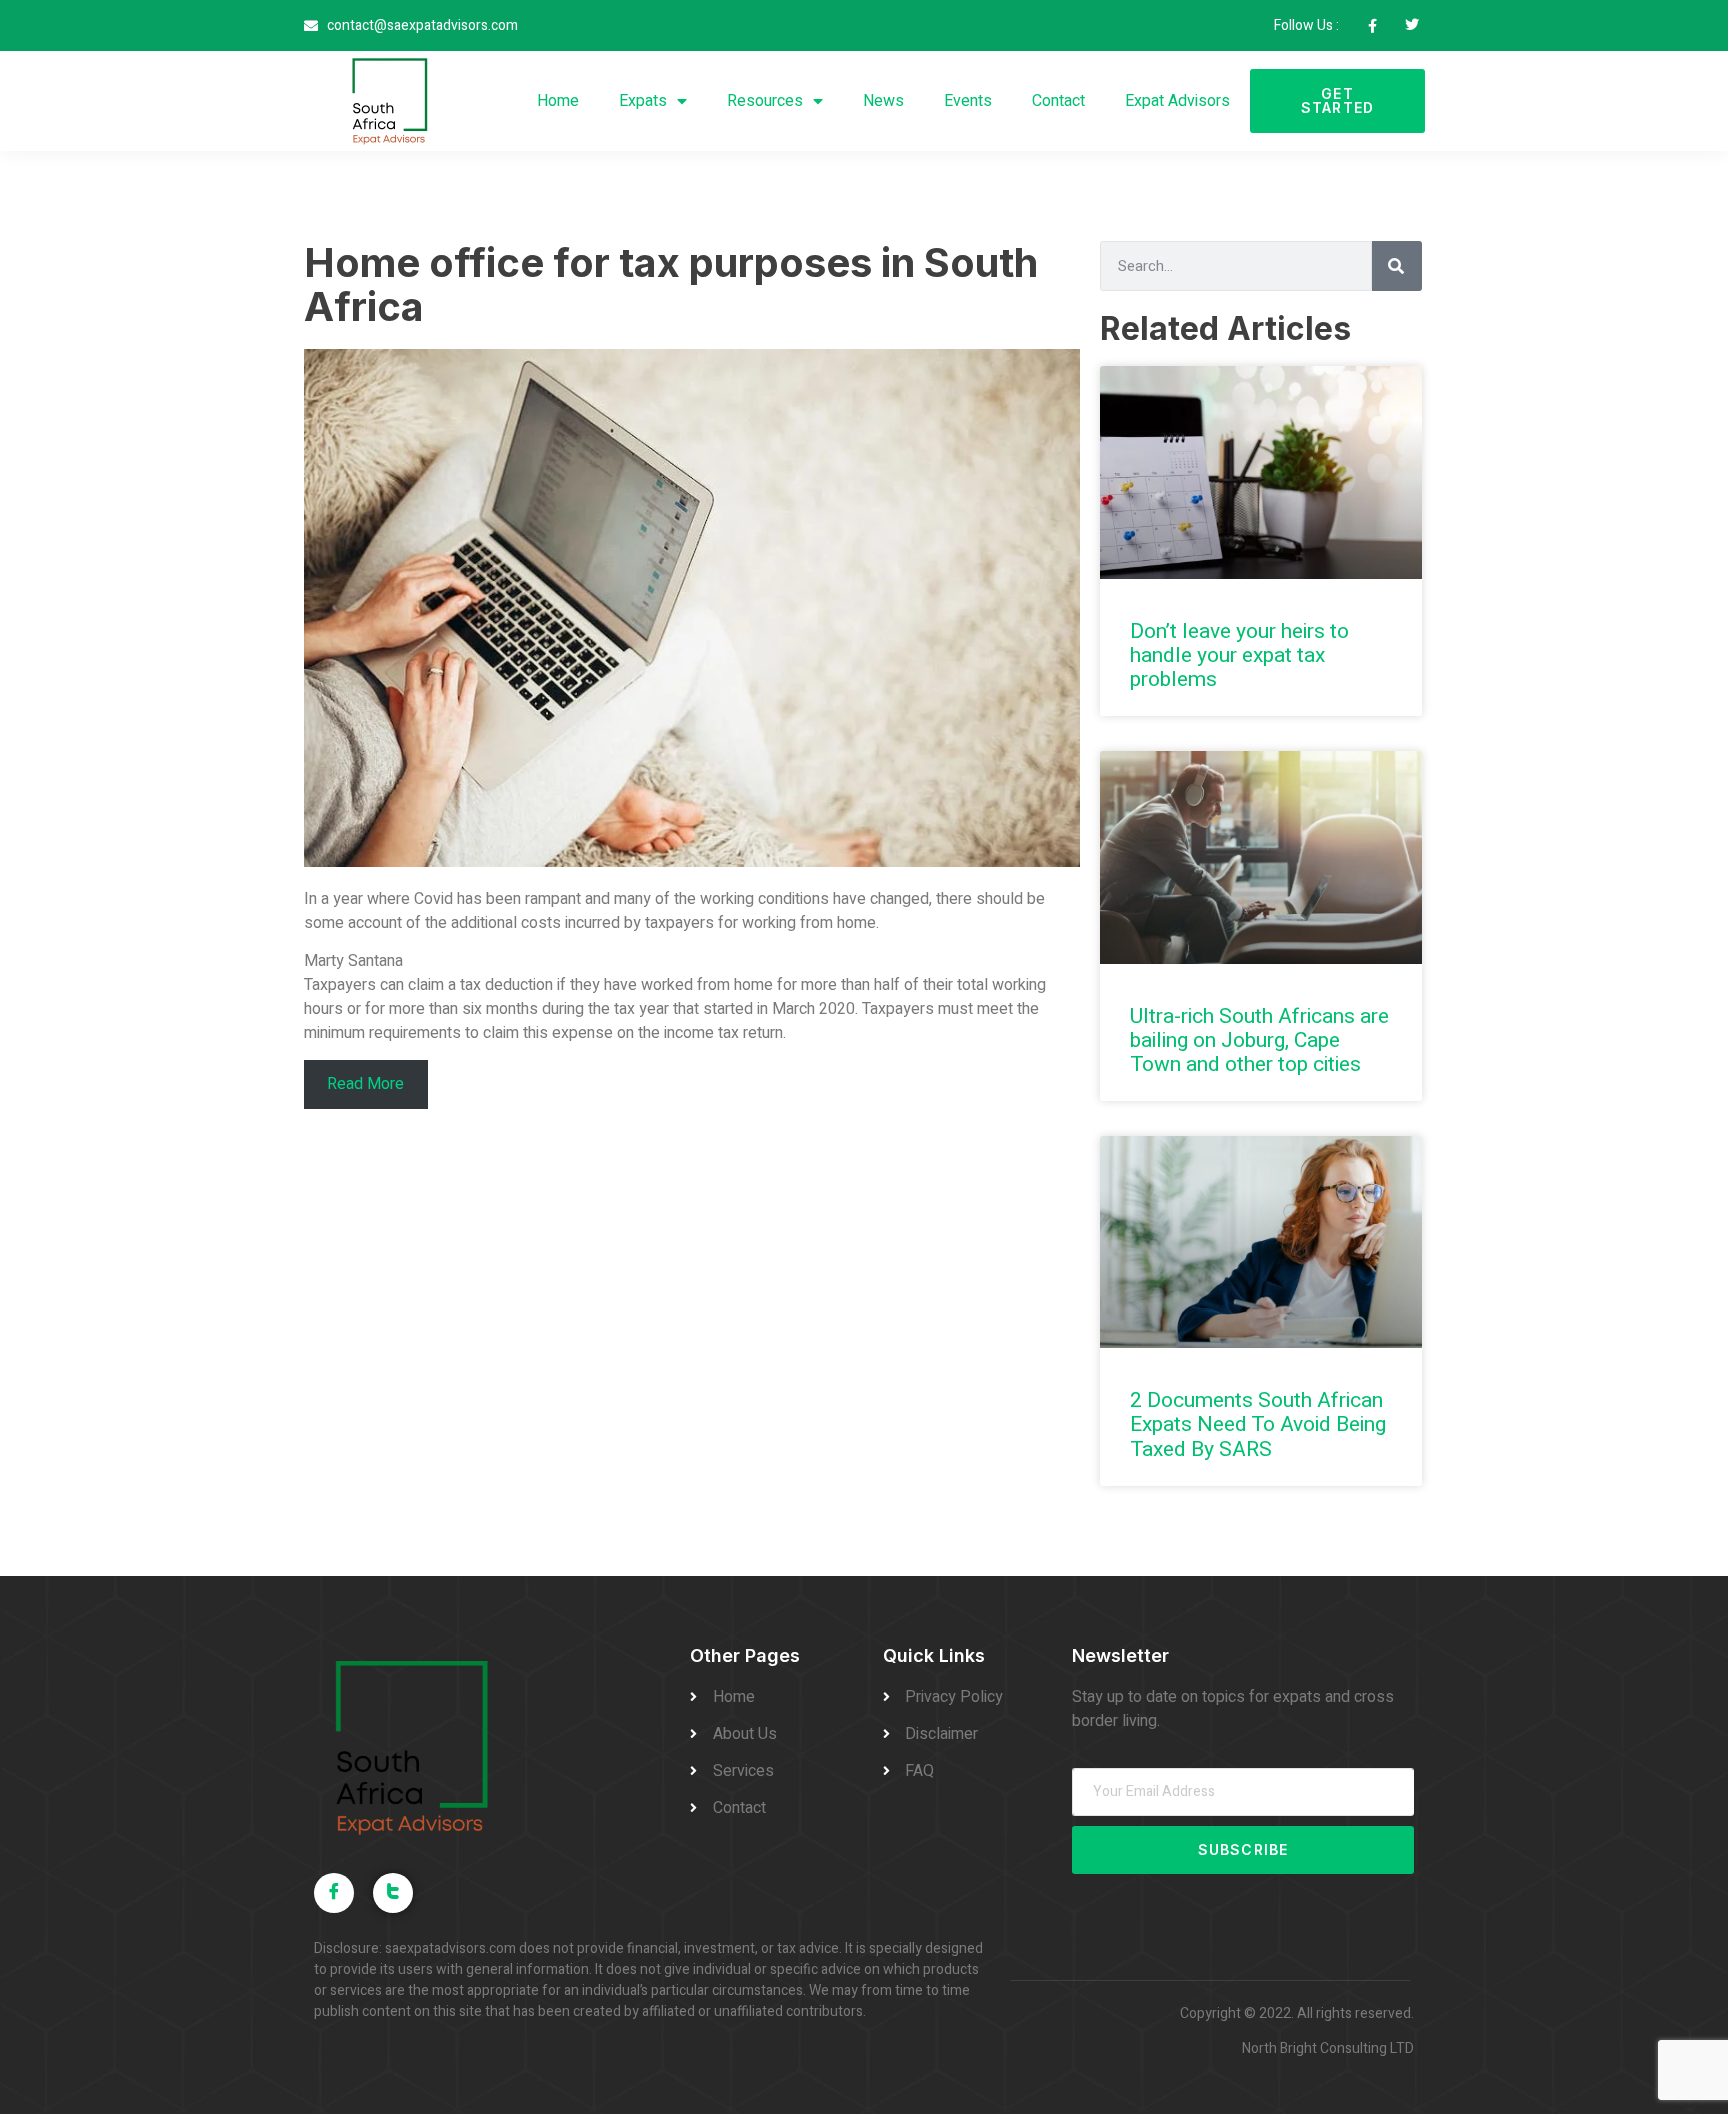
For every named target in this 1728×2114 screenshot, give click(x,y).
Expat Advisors (1177, 101)
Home (558, 101)
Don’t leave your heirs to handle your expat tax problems (1239, 655)
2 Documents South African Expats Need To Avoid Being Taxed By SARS (1258, 1424)
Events (968, 101)
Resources (765, 101)
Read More (365, 1084)
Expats (643, 101)
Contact (1058, 101)
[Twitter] (393, 1893)
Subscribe (1243, 1849)
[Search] (1397, 266)
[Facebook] (334, 1893)
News (883, 101)
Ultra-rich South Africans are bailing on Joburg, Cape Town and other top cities (1259, 1040)
